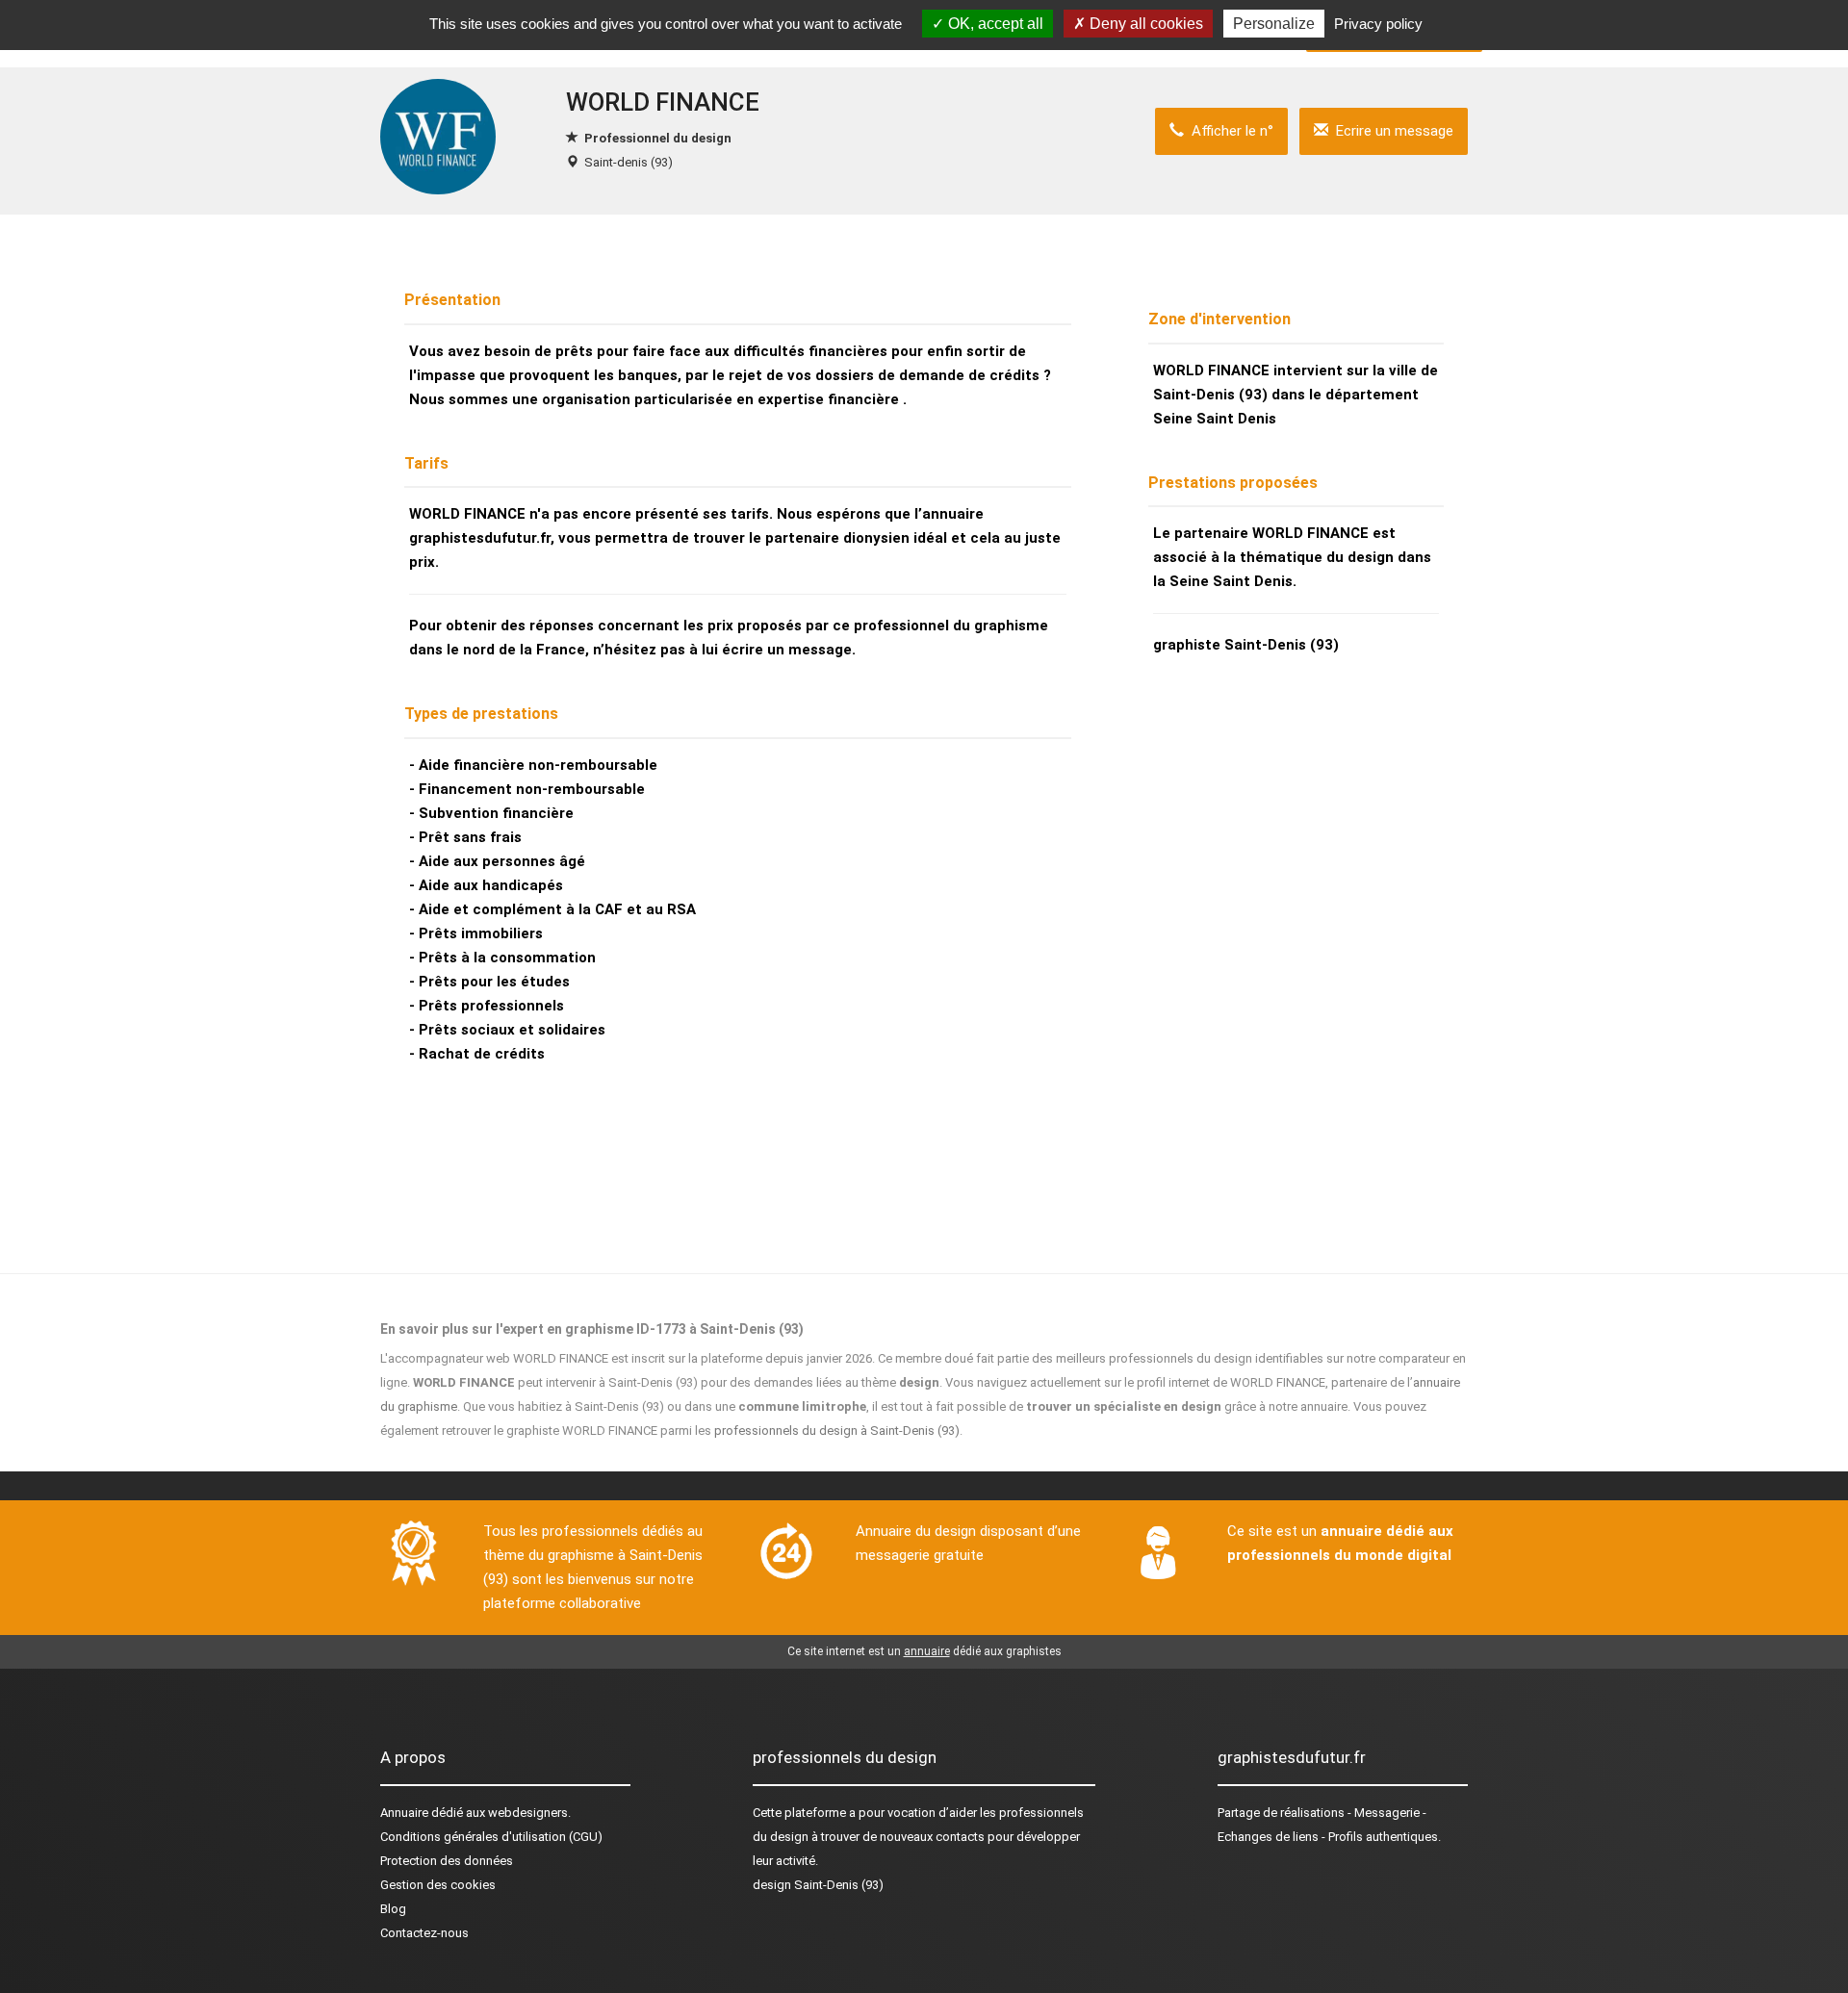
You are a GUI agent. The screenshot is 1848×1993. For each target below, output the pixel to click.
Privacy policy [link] (1378, 24)
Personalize (1274, 24)
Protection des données (447, 1861)
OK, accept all (994, 24)
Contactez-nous (424, 1933)
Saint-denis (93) (629, 162)
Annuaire (404, 1813)
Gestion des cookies (438, 1885)
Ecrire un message (1391, 131)
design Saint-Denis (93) (818, 1885)
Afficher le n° (1229, 131)
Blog (393, 1909)
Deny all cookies (1144, 24)
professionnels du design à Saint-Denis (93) (837, 1431)
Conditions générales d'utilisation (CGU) (491, 1837)
